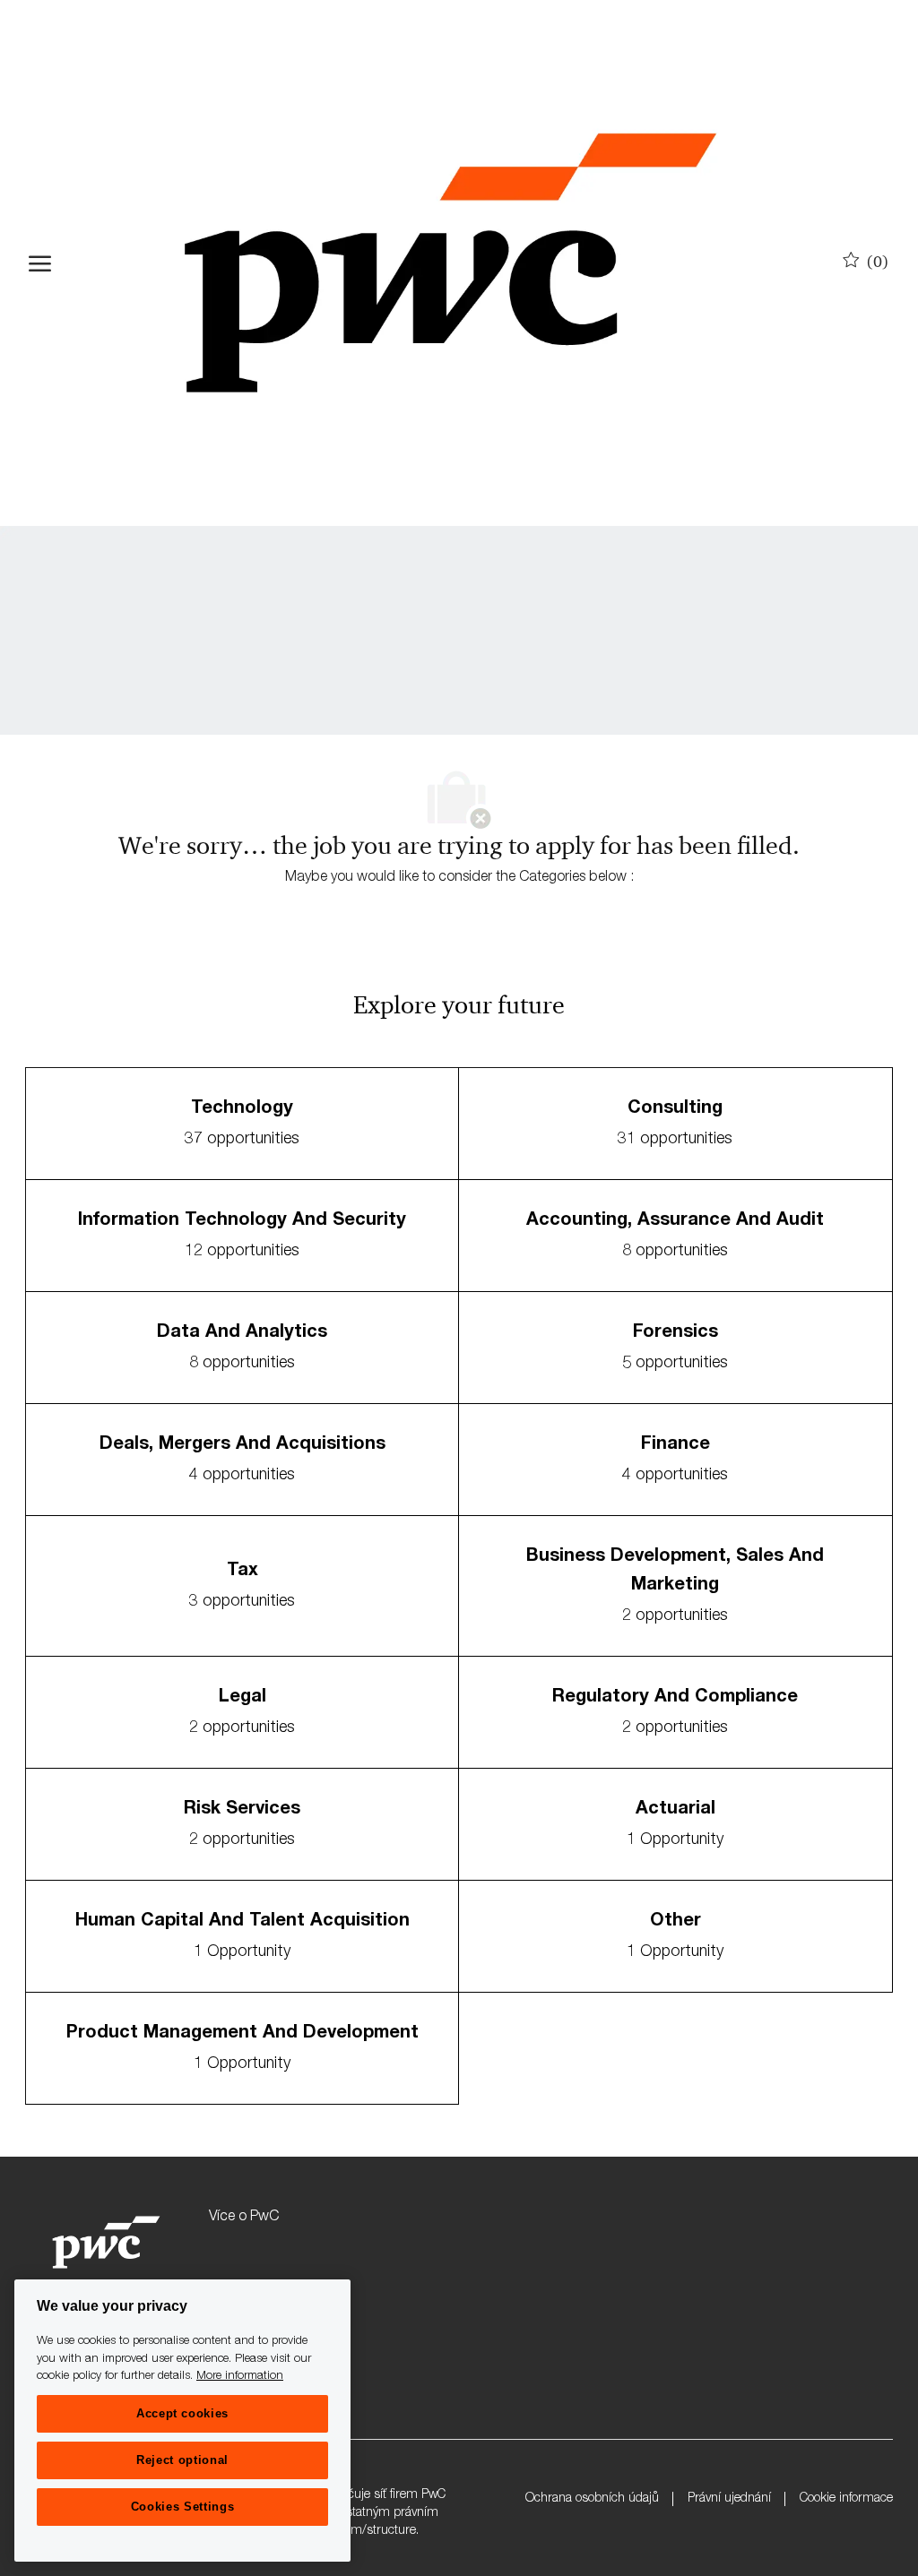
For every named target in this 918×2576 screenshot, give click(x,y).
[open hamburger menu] (40, 263)
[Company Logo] (450, 263)
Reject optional (182, 2460)
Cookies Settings (183, 2507)
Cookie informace (846, 2499)
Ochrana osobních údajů (592, 2499)
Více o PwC (244, 2218)
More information (240, 2377)
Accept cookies (182, 2413)
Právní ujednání (729, 2499)
